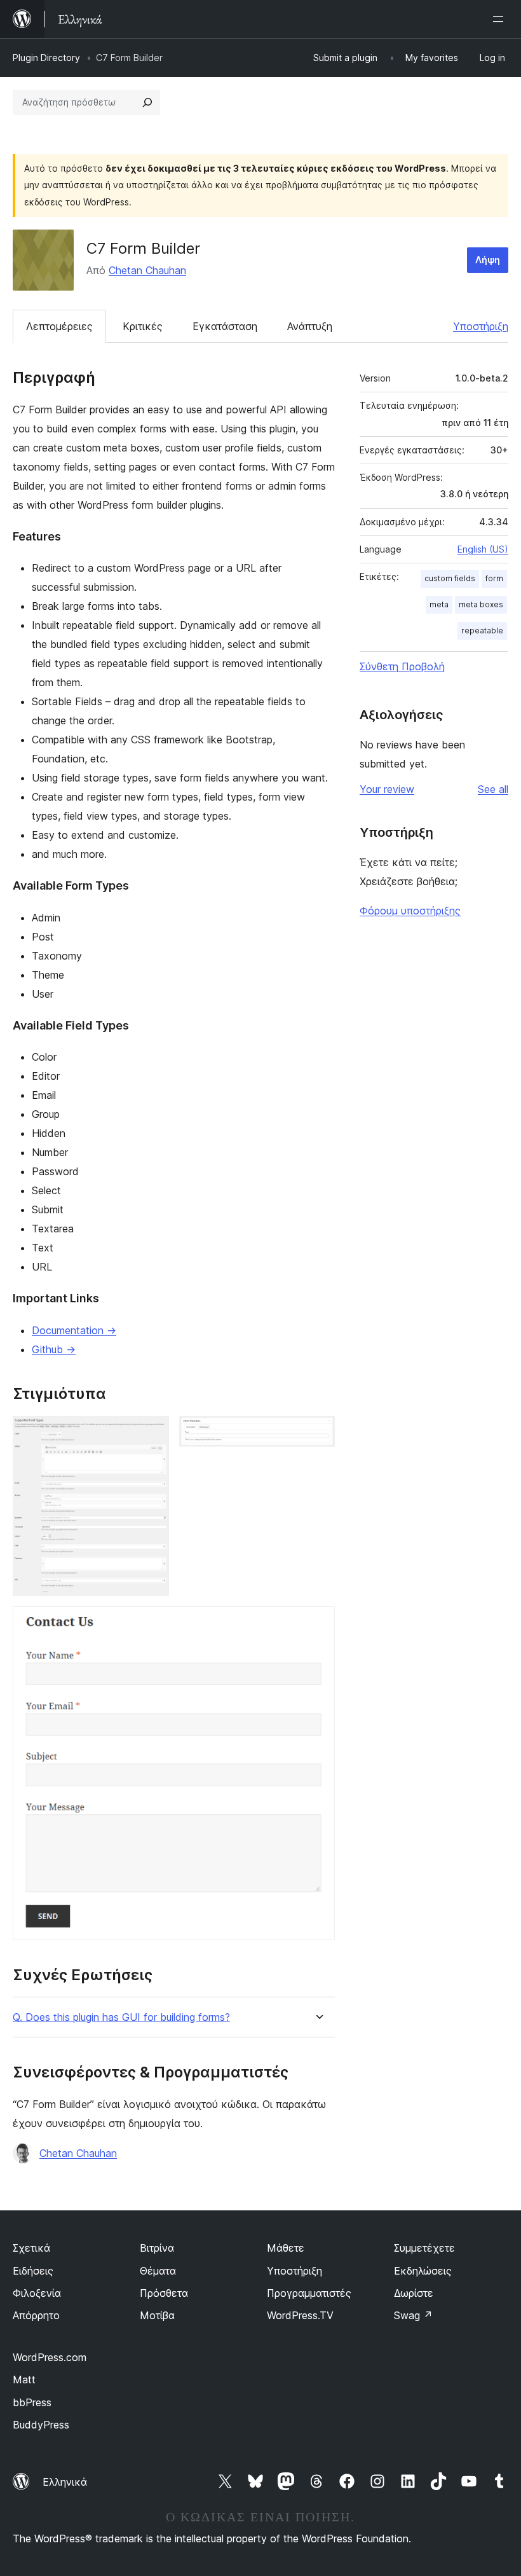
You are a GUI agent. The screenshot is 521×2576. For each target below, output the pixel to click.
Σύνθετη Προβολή (402, 666)
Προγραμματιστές (309, 2293)
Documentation (74, 1330)
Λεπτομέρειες (59, 326)
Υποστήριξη (481, 326)
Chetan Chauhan (147, 270)
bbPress (32, 2402)
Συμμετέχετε (424, 2248)
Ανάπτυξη (310, 326)
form (494, 578)
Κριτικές (143, 326)
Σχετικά (31, 2248)
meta (439, 604)
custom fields (450, 578)
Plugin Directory (46, 58)
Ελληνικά (65, 2482)
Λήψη (488, 260)
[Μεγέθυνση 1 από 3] (152, 1433)
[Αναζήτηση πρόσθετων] (147, 102)
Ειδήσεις (33, 2271)
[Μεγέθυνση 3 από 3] (318, 1623)
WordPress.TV (300, 2315)
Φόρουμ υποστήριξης (410, 911)
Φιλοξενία (37, 2293)
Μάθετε (286, 2248)
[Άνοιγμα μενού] (501, 19)
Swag (413, 2315)
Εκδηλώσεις (423, 2271)
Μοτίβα (157, 2315)
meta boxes (481, 604)
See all (493, 789)
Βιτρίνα (157, 2248)
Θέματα (158, 2271)
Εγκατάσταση (225, 326)
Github (54, 1349)
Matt (24, 2380)
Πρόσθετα (164, 2293)
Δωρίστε (414, 2293)
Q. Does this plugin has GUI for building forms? (121, 2017)
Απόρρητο (36, 2315)
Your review (387, 789)
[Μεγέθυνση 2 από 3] (318, 1433)
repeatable (482, 630)
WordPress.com (50, 2357)
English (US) (483, 549)
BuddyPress (41, 2425)
